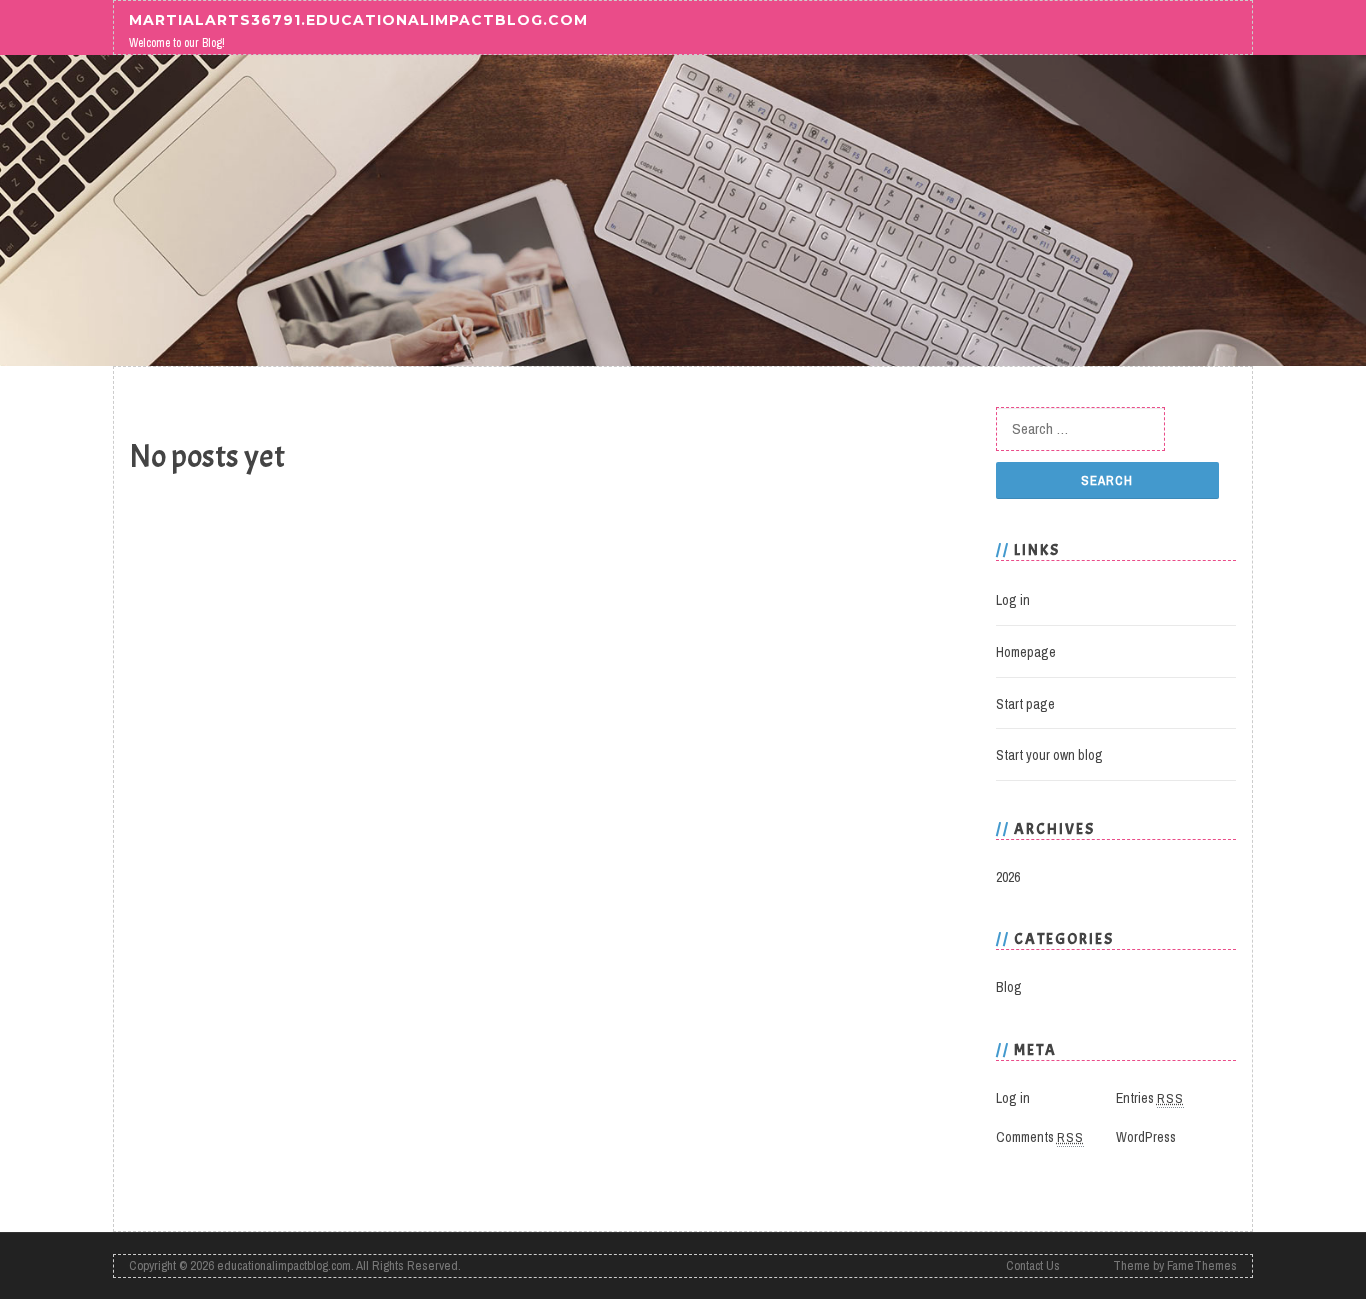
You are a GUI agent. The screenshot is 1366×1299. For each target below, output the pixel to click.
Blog (1009, 987)
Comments (1040, 1137)
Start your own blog (1049, 755)
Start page (1025, 704)
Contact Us (1033, 1265)
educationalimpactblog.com (284, 1265)
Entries (1150, 1098)
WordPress (1146, 1137)
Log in (1013, 600)
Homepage (1026, 652)
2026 (1008, 877)
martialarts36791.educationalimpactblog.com (358, 19)
